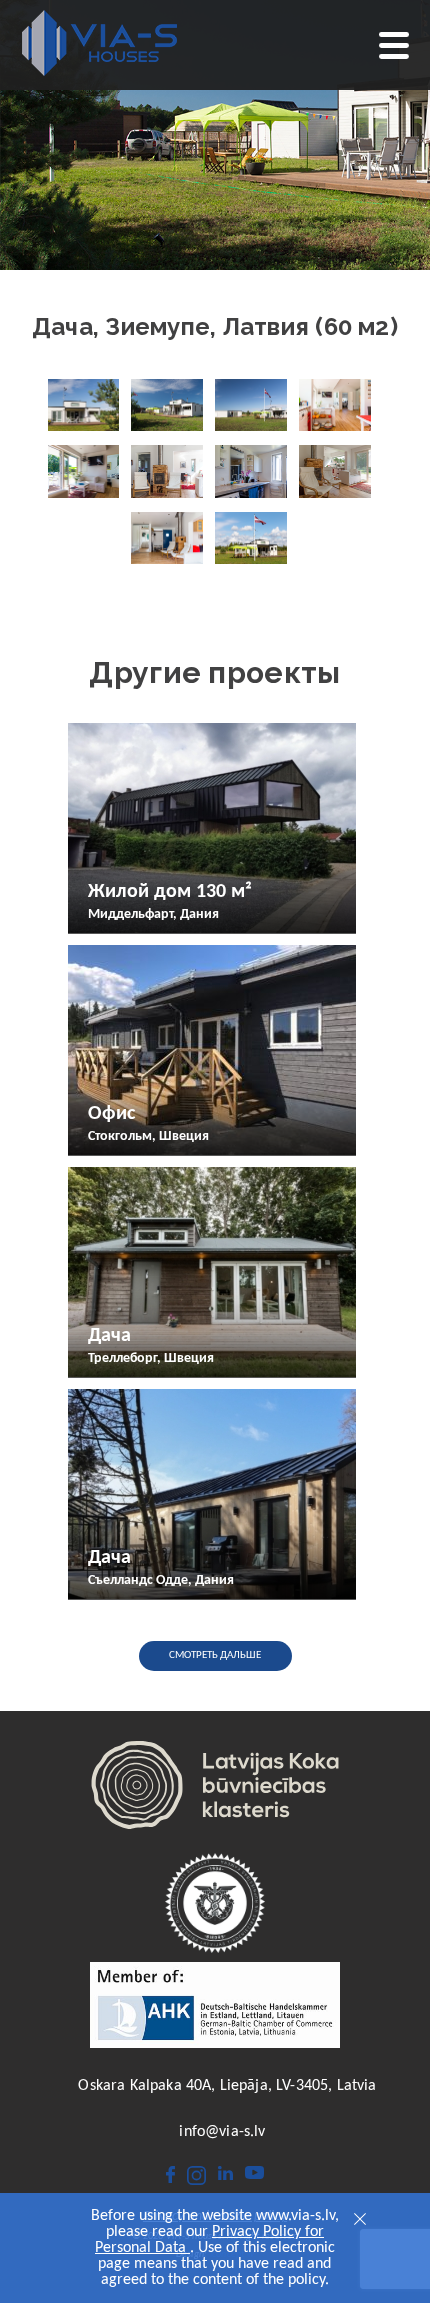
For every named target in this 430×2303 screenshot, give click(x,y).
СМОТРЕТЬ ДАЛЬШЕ (215, 1655)
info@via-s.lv (222, 2132)
